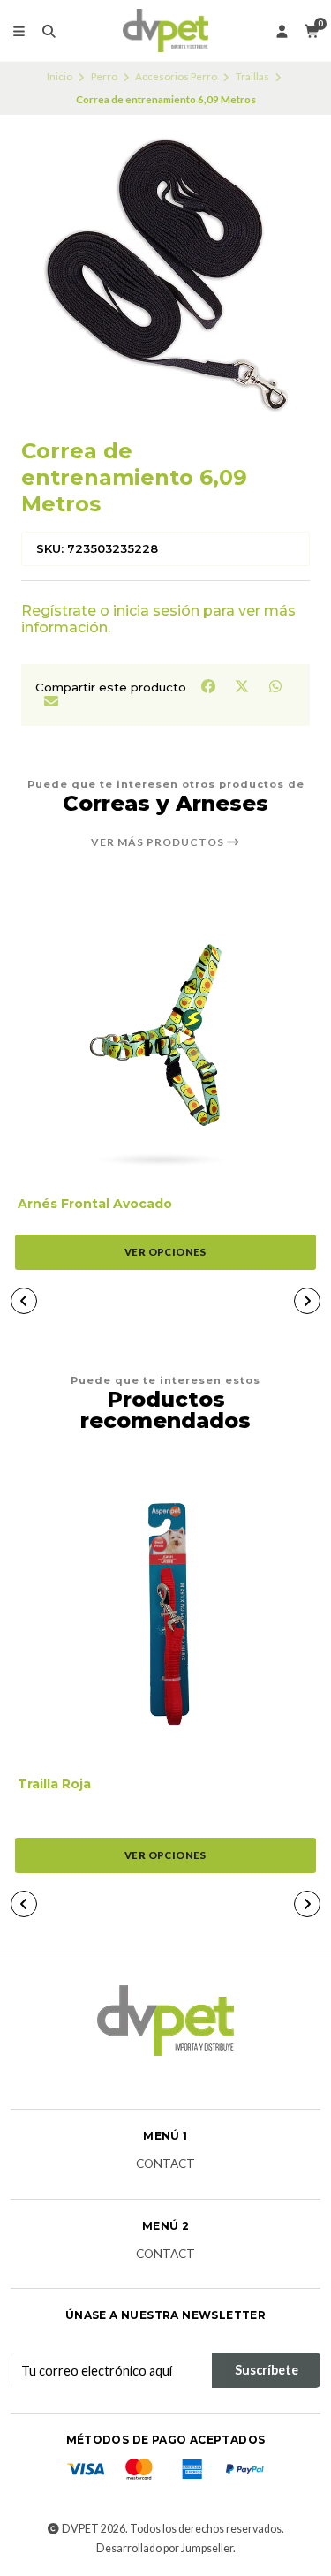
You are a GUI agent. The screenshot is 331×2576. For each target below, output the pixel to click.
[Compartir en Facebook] (209, 686)
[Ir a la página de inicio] (165, 31)
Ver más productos (159, 842)
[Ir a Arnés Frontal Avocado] (165, 1034)
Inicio (60, 76)
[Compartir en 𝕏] (243, 686)
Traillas (252, 76)
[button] (24, 1301)
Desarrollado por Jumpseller (165, 2548)
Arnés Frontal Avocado (95, 1204)
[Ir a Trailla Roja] (165, 1614)
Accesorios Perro (176, 76)
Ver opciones (165, 1252)
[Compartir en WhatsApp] (275, 686)
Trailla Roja (54, 1784)
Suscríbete (267, 2370)
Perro (104, 76)
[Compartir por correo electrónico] (51, 700)
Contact (165, 2164)
